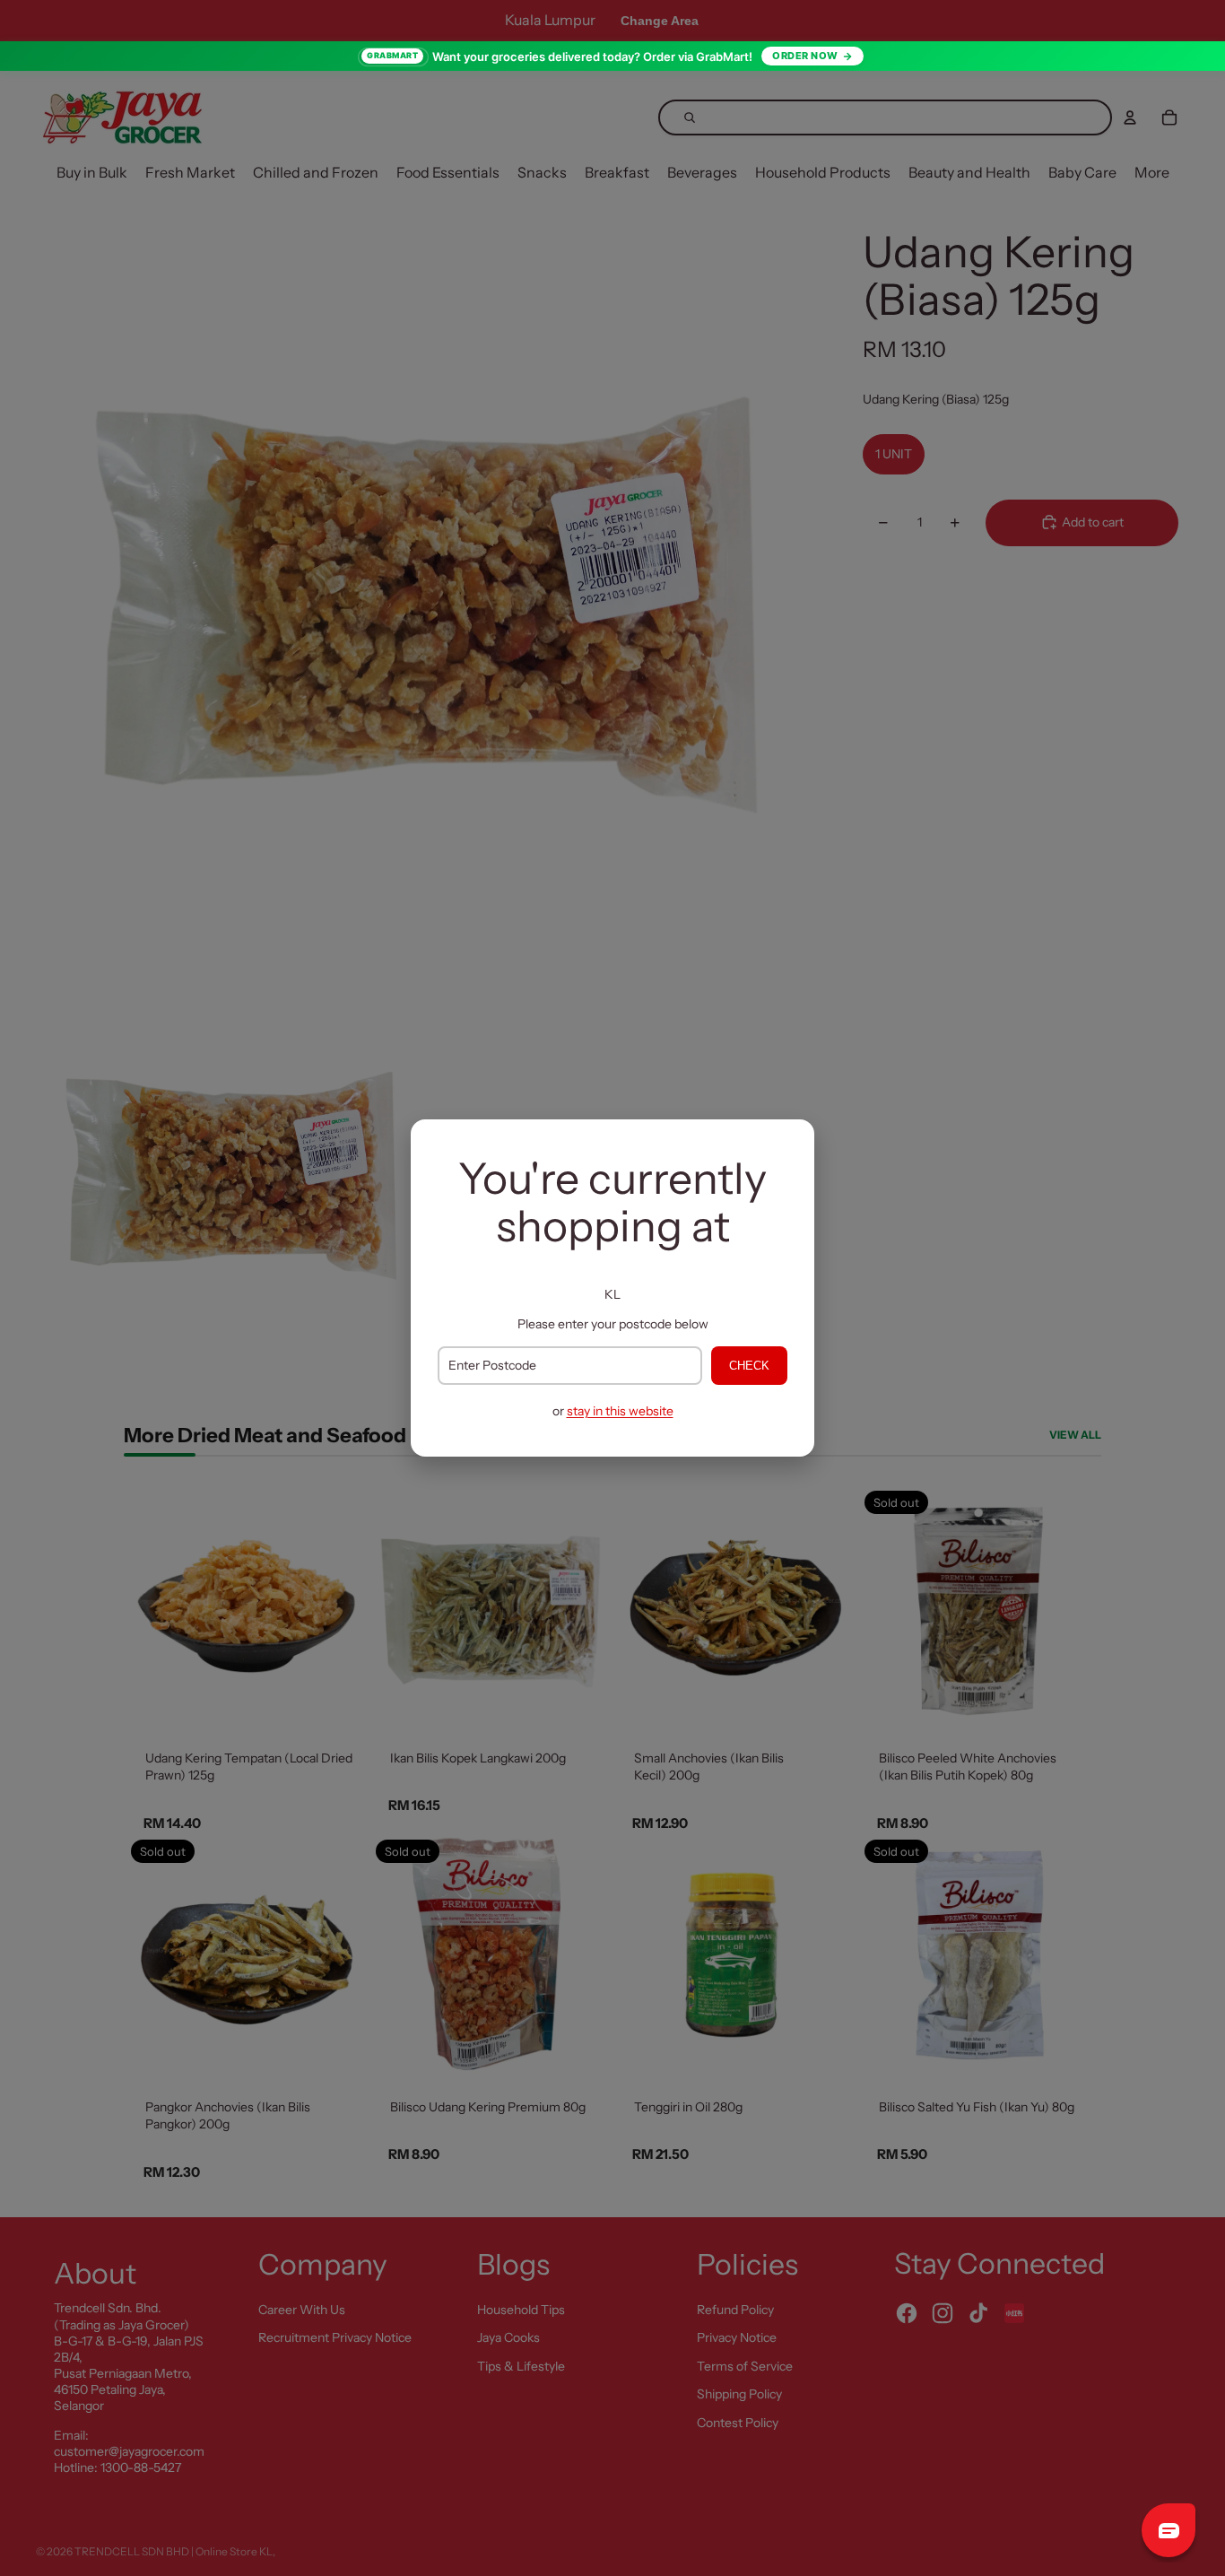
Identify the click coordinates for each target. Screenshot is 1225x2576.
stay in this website (620, 1411)
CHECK (749, 1366)
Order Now (805, 56)
